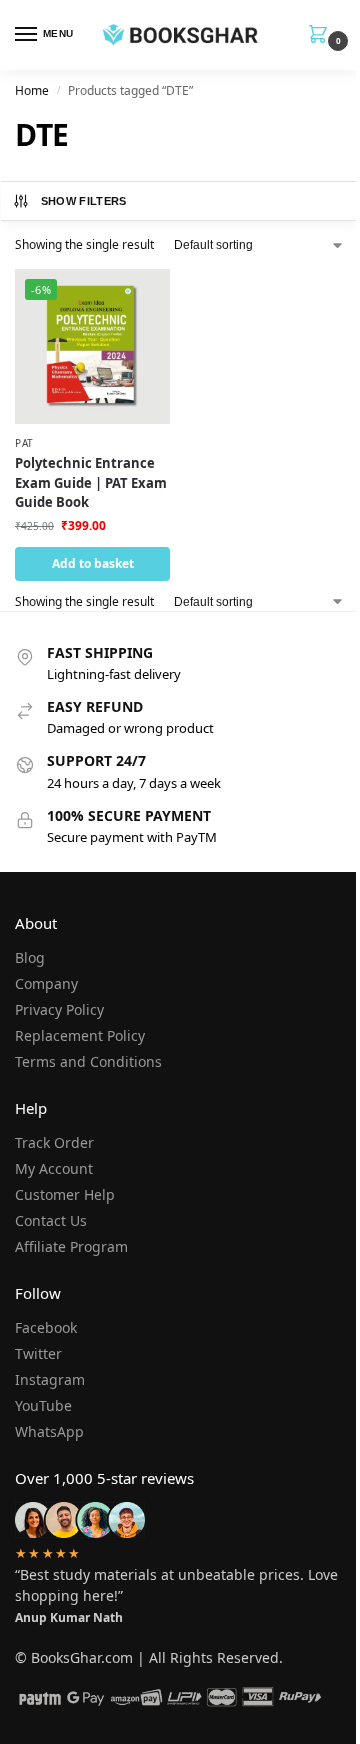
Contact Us (51, 1220)
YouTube (43, 1405)
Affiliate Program (71, 1246)
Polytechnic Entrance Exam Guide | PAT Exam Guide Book (91, 482)
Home (32, 90)
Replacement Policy (80, 1035)
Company (46, 983)
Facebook (46, 1327)
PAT (24, 443)
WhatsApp (49, 1431)
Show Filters (84, 201)
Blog (30, 957)
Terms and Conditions (88, 1061)
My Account (54, 1168)
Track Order (54, 1142)
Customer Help (65, 1194)
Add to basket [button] (93, 563)
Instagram (50, 1379)
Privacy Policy (59, 1009)
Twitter (38, 1353)
